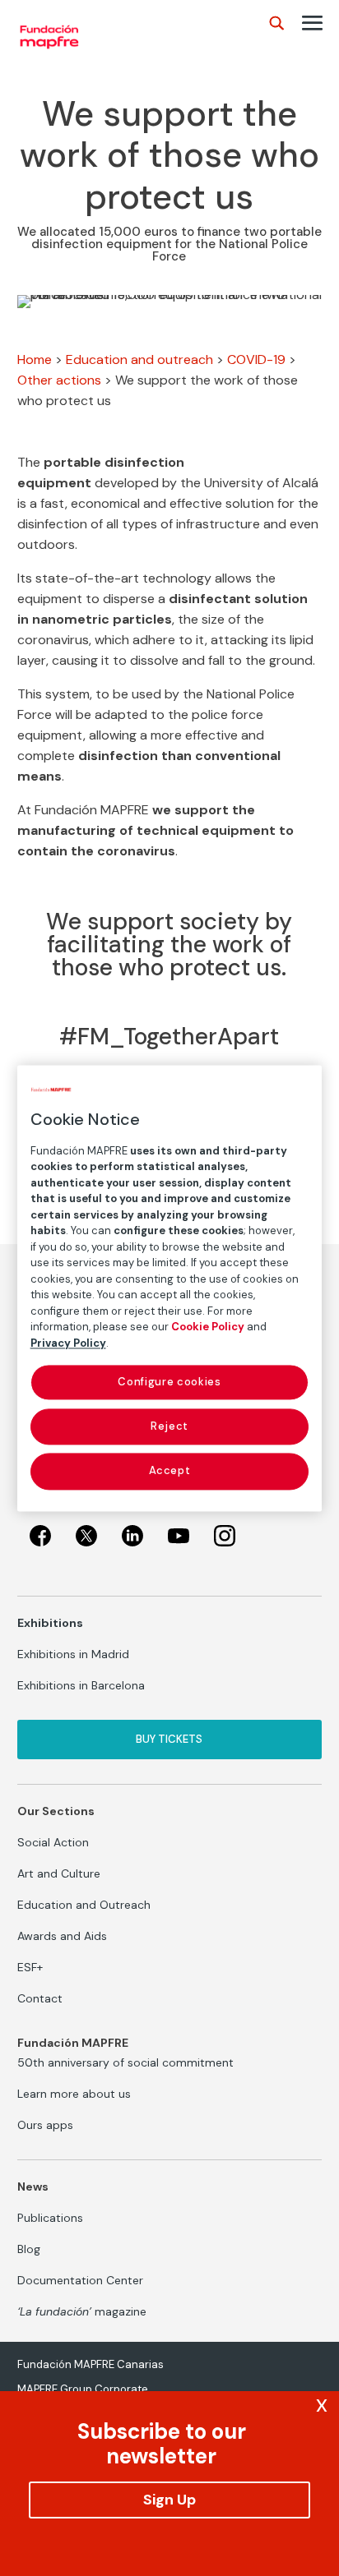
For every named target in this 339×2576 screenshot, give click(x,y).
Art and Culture (59, 1873)
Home (35, 359)
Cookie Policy (208, 1327)
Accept (170, 1471)
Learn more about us (74, 2094)
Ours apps (45, 2125)
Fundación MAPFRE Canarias (91, 2364)
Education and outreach (139, 359)
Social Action (53, 1842)
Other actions (59, 380)
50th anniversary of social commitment (125, 2062)
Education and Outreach (84, 1905)
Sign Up (169, 2500)
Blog (29, 2249)
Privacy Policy (68, 1343)
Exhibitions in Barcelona (81, 1685)
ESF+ (30, 1967)
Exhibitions (50, 1623)
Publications (50, 2218)
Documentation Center (80, 2280)
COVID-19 (256, 359)
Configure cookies (169, 1382)
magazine (82, 2311)
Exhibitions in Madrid (73, 1654)
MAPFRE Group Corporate (83, 2389)
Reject (169, 1427)
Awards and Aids (62, 1936)
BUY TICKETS (169, 1739)
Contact (40, 1998)
